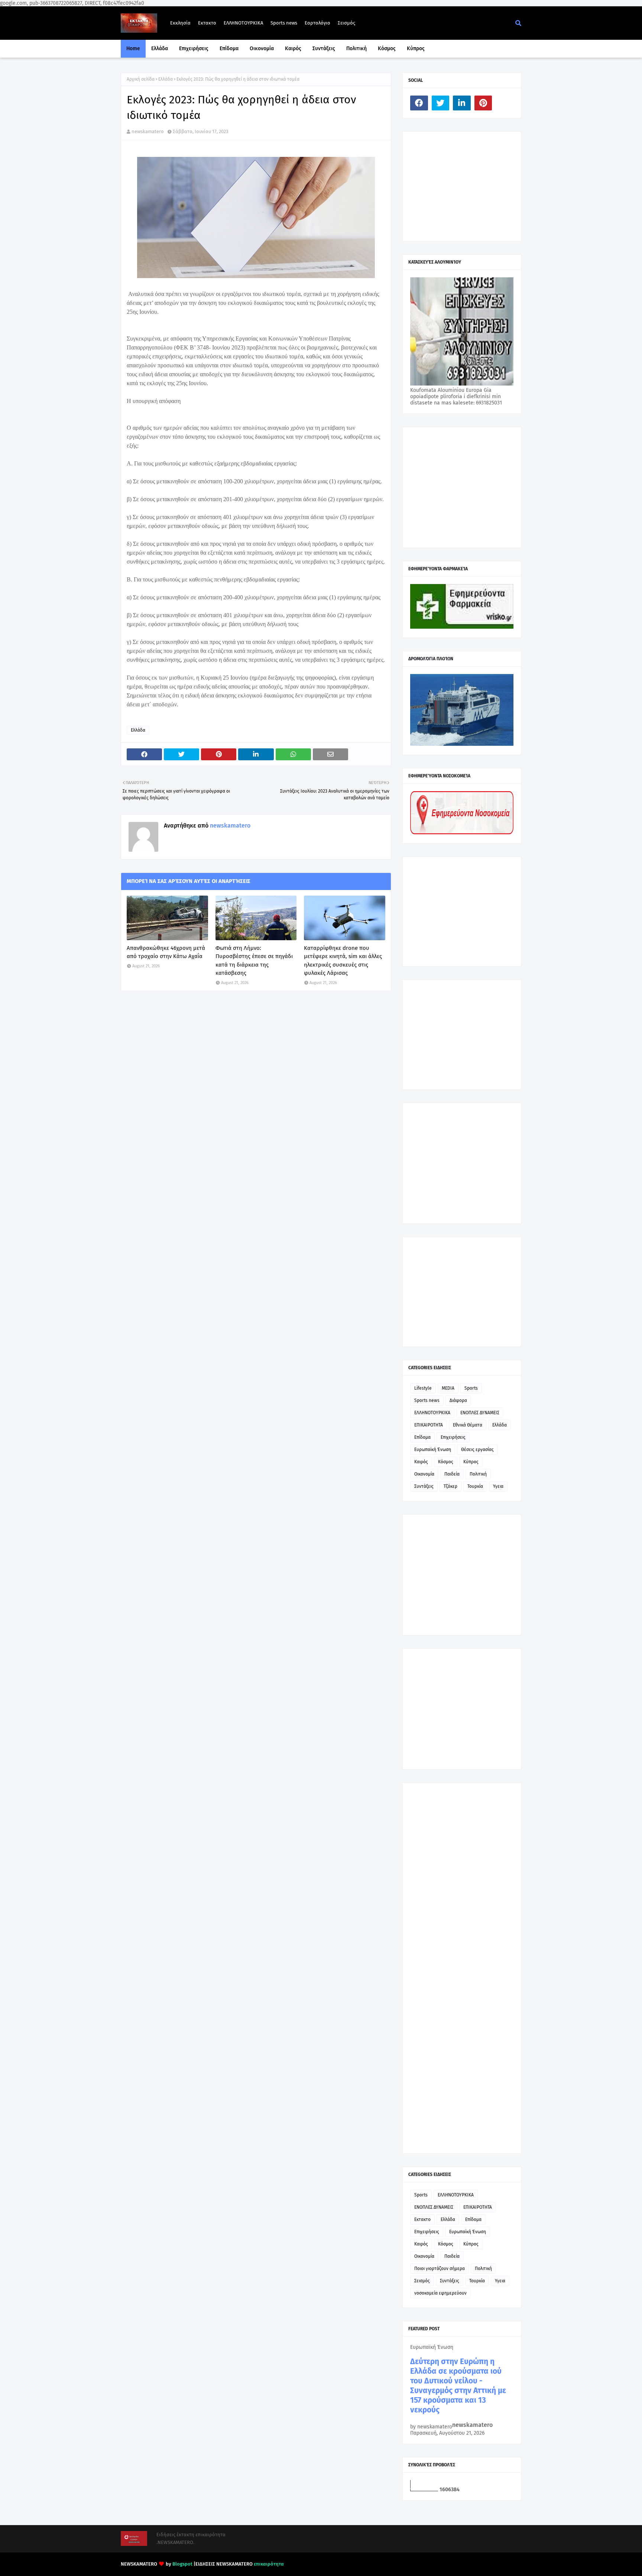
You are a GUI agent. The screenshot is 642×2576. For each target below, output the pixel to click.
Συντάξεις (424, 1486)
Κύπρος (471, 1462)
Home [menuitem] (133, 49)
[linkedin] (462, 103)
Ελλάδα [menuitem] (160, 49)
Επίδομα (422, 1437)
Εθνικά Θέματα (468, 1425)
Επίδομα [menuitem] (229, 49)
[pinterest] (483, 103)
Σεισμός (346, 23)
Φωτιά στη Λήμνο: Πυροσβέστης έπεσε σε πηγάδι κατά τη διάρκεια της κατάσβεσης (254, 961)
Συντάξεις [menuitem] (324, 49)
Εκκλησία (180, 23)
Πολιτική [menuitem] (356, 49)
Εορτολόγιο (317, 23)
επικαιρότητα (269, 2564)
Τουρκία (475, 1486)
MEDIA (448, 1388)
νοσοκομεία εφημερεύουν (440, 2293)
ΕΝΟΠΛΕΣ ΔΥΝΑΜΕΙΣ (480, 1413)
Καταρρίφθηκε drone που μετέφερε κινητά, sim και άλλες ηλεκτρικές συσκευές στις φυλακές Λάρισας (343, 961)
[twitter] (441, 103)
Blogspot (182, 2564)
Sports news (284, 23)
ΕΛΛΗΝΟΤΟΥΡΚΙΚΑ (243, 23)
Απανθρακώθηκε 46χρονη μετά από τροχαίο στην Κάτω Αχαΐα (166, 952)
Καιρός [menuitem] (293, 49)
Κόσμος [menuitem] (387, 49)
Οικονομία (424, 1474)
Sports (471, 1388)
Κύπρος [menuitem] (416, 49)
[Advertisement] (466, 186)
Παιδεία (452, 1474)
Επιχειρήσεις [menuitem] (194, 49)
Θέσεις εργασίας (477, 1450)
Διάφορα (458, 1400)
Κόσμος (446, 1462)
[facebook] (419, 103)
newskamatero (148, 131)
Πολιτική (478, 1474)
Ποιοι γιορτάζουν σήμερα (440, 2269)
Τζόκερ (450, 1486)
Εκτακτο (207, 23)
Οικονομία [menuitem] (262, 49)
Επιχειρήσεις (453, 1437)
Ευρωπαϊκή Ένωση (433, 1450)
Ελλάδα (166, 79)
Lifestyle (423, 1388)
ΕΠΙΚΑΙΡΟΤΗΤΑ (429, 1425)
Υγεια (498, 1486)
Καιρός (421, 1462)
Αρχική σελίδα (141, 79)
